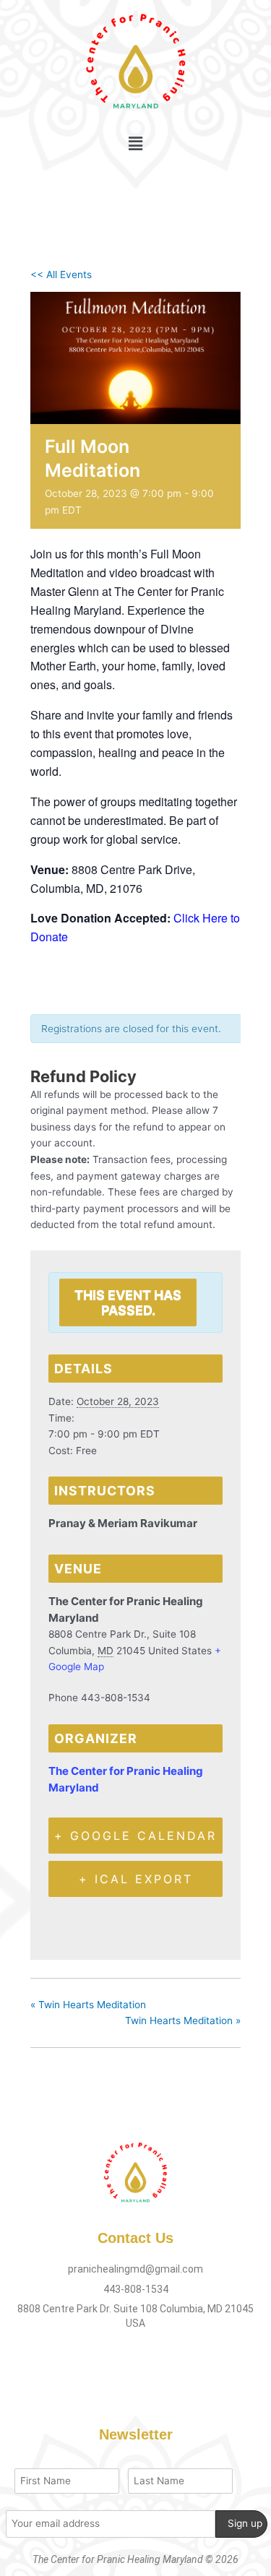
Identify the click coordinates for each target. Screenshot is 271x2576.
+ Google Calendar (135, 1836)
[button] (135, 143)
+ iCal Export (136, 1879)
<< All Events (61, 275)
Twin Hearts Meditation (88, 2005)
